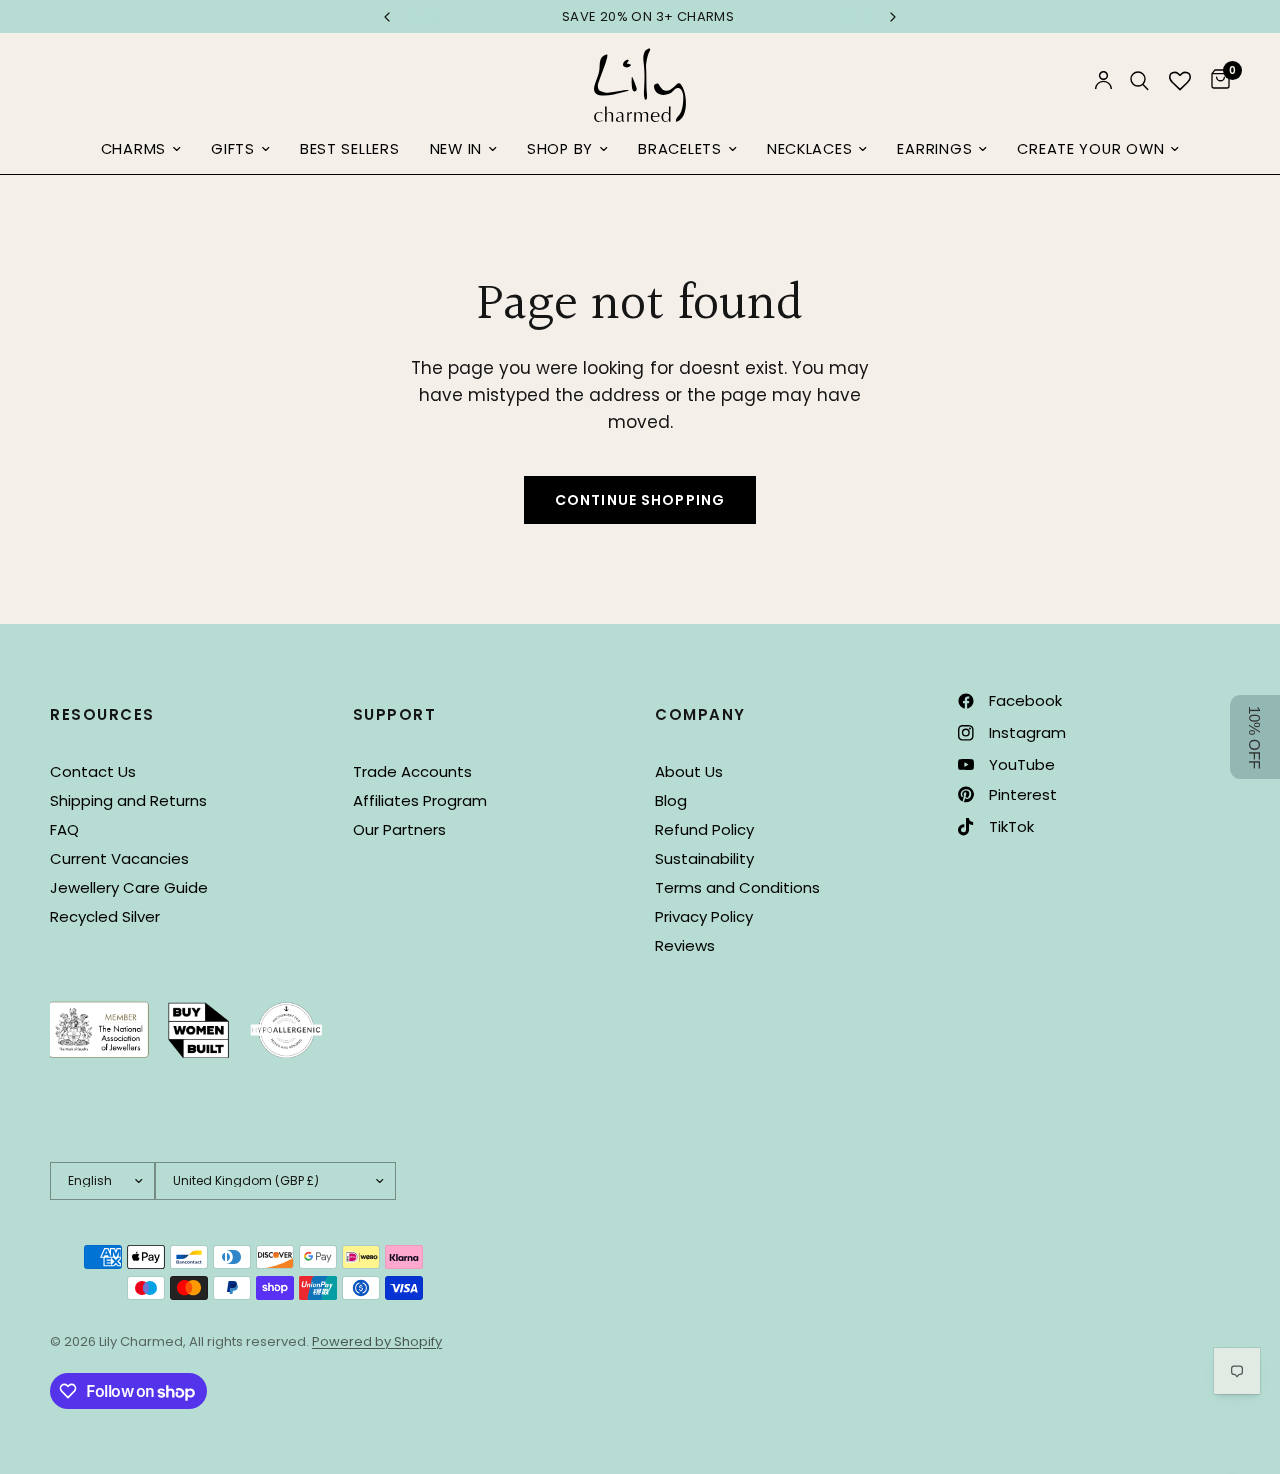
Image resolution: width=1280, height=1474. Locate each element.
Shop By (560, 149)
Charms (133, 149)
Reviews (685, 945)
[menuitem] (141, 150)
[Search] (1139, 80)
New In (456, 149)
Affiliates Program (420, 800)
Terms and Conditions (737, 887)
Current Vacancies (119, 858)
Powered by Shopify (377, 1341)
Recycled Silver (105, 916)
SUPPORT (395, 714)
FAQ (64, 829)
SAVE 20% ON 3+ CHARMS (640, 16)
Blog (671, 800)
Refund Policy (704, 829)
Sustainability (704, 858)
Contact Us (93, 771)
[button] (1255, 737)
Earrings (934, 149)
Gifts (233, 149)
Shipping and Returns (128, 800)
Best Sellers (350, 149)
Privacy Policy (704, 916)
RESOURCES (102, 714)
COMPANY (700, 714)
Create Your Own (1090, 149)
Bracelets (680, 149)
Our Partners (399, 829)
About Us (689, 771)
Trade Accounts (412, 771)
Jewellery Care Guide (129, 887)
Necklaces (810, 149)
